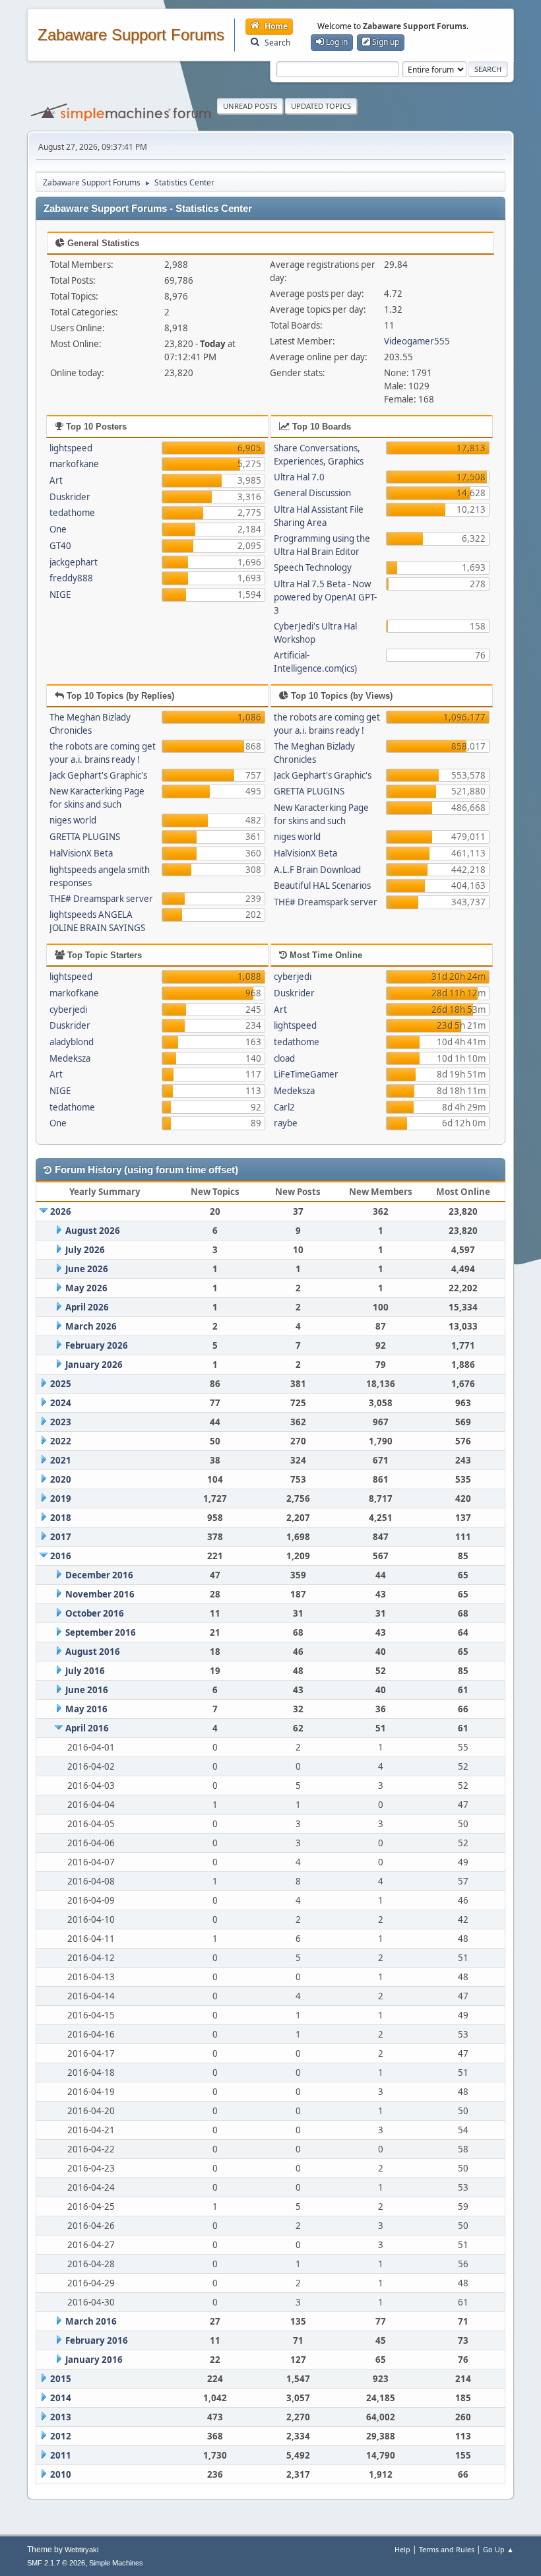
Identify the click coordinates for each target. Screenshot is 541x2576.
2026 (61, 1211)
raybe (286, 1123)
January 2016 (94, 2360)
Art (56, 480)
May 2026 (86, 1288)
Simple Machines (116, 2563)
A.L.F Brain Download (317, 870)
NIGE (60, 595)
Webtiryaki (81, 2550)
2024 (61, 1403)
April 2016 (87, 1728)
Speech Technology (313, 567)
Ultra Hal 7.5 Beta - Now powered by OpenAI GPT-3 (325, 597)
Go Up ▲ (498, 2549)
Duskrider (70, 497)
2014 (61, 2398)
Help (402, 2549)
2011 (61, 2455)
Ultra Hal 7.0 (299, 477)
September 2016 (101, 1632)
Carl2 (284, 1107)
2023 (61, 1422)
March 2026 (91, 1326)
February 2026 (97, 1345)
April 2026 (87, 1307)
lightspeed (71, 448)
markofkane (74, 464)
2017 (61, 1537)
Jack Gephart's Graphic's (98, 775)
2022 (61, 1441)
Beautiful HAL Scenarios (322, 885)
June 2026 (87, 1269)
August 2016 (93, 1652)
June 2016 (87, 1690)
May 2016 (86, 1709)
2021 (61, 1460)
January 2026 (94, 1365)
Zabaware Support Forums (131, 35)
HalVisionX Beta (81, 853)
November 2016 (100, 1594)
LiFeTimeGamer (306, 1074)
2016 (61, 1556)
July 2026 (85, 1250)
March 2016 (91, 2321)
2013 (61, 2417)
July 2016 (85, 1671)
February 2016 (97, 2340)
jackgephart (74, 562)
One (58, 529)
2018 (61, 1518)
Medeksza (70, 1058)
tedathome (72, 513)
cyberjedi (68, 1010)
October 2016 (95, 1613)
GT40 (60, 546)
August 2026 (93, 1231)
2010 (61, 2474)
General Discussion (312, 493)
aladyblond (72, 1042)
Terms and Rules (447, 2549)
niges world (73, 820)
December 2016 (99, 1575)
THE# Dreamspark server (101, 899)
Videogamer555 (417, 341)
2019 (61, 1498)
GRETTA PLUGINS (85, 837)
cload (284, 1058)
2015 (61, 2379)
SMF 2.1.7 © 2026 (56, 2563)
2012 (61, 2436)
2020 (61, 1479)
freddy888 (71, 578)
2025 (61, 1384)
